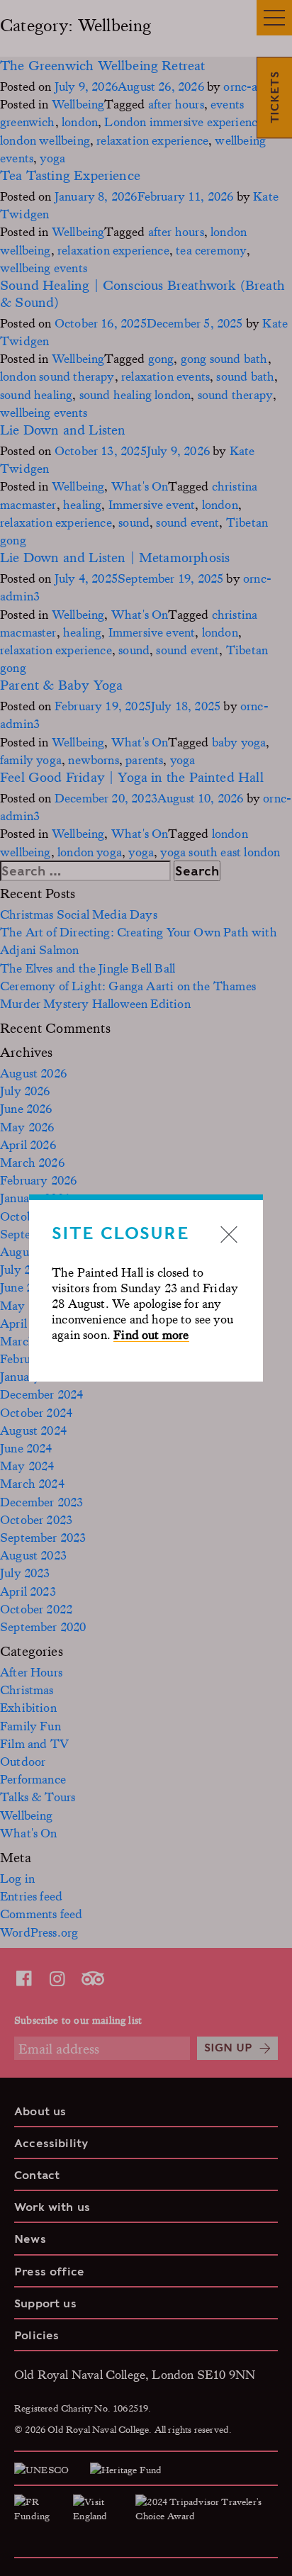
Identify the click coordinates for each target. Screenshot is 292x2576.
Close (229, 1234)
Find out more (151, 1334)
